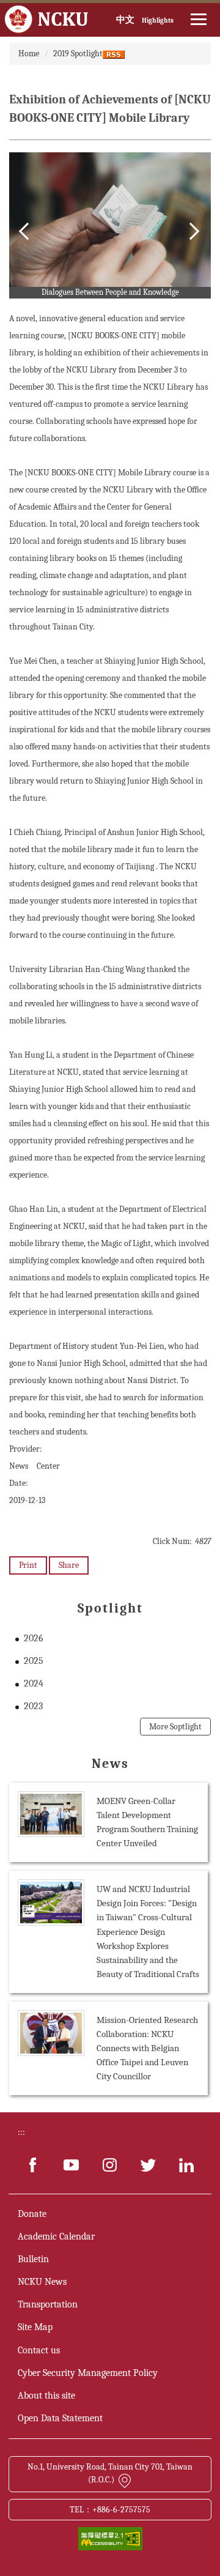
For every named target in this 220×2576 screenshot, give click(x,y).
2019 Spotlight (78, 54)
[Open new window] (33, 2165)
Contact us (39, 2350)
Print (28, 1565)
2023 (33, 1706)
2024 (34, 1683)
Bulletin (33, 2259)
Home (29, 54)
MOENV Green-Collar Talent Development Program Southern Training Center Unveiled (147, 1822)
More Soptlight (175, 1727)
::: (21, 2132)
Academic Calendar (56, 2236)
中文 (125, 20)
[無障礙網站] (110, 2538)
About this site (46, 2396)
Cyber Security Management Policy (88, 2373)
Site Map (35, 2327)
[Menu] (199, 20)
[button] (28, 231)
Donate (32, 2214)
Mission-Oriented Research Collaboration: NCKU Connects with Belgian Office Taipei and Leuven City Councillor (147, 2048)
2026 (34, 1638)
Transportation (48, 2304)
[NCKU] (47, 20)
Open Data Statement (60, 2418)
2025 (34, 1661)
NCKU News (42, 2282)
